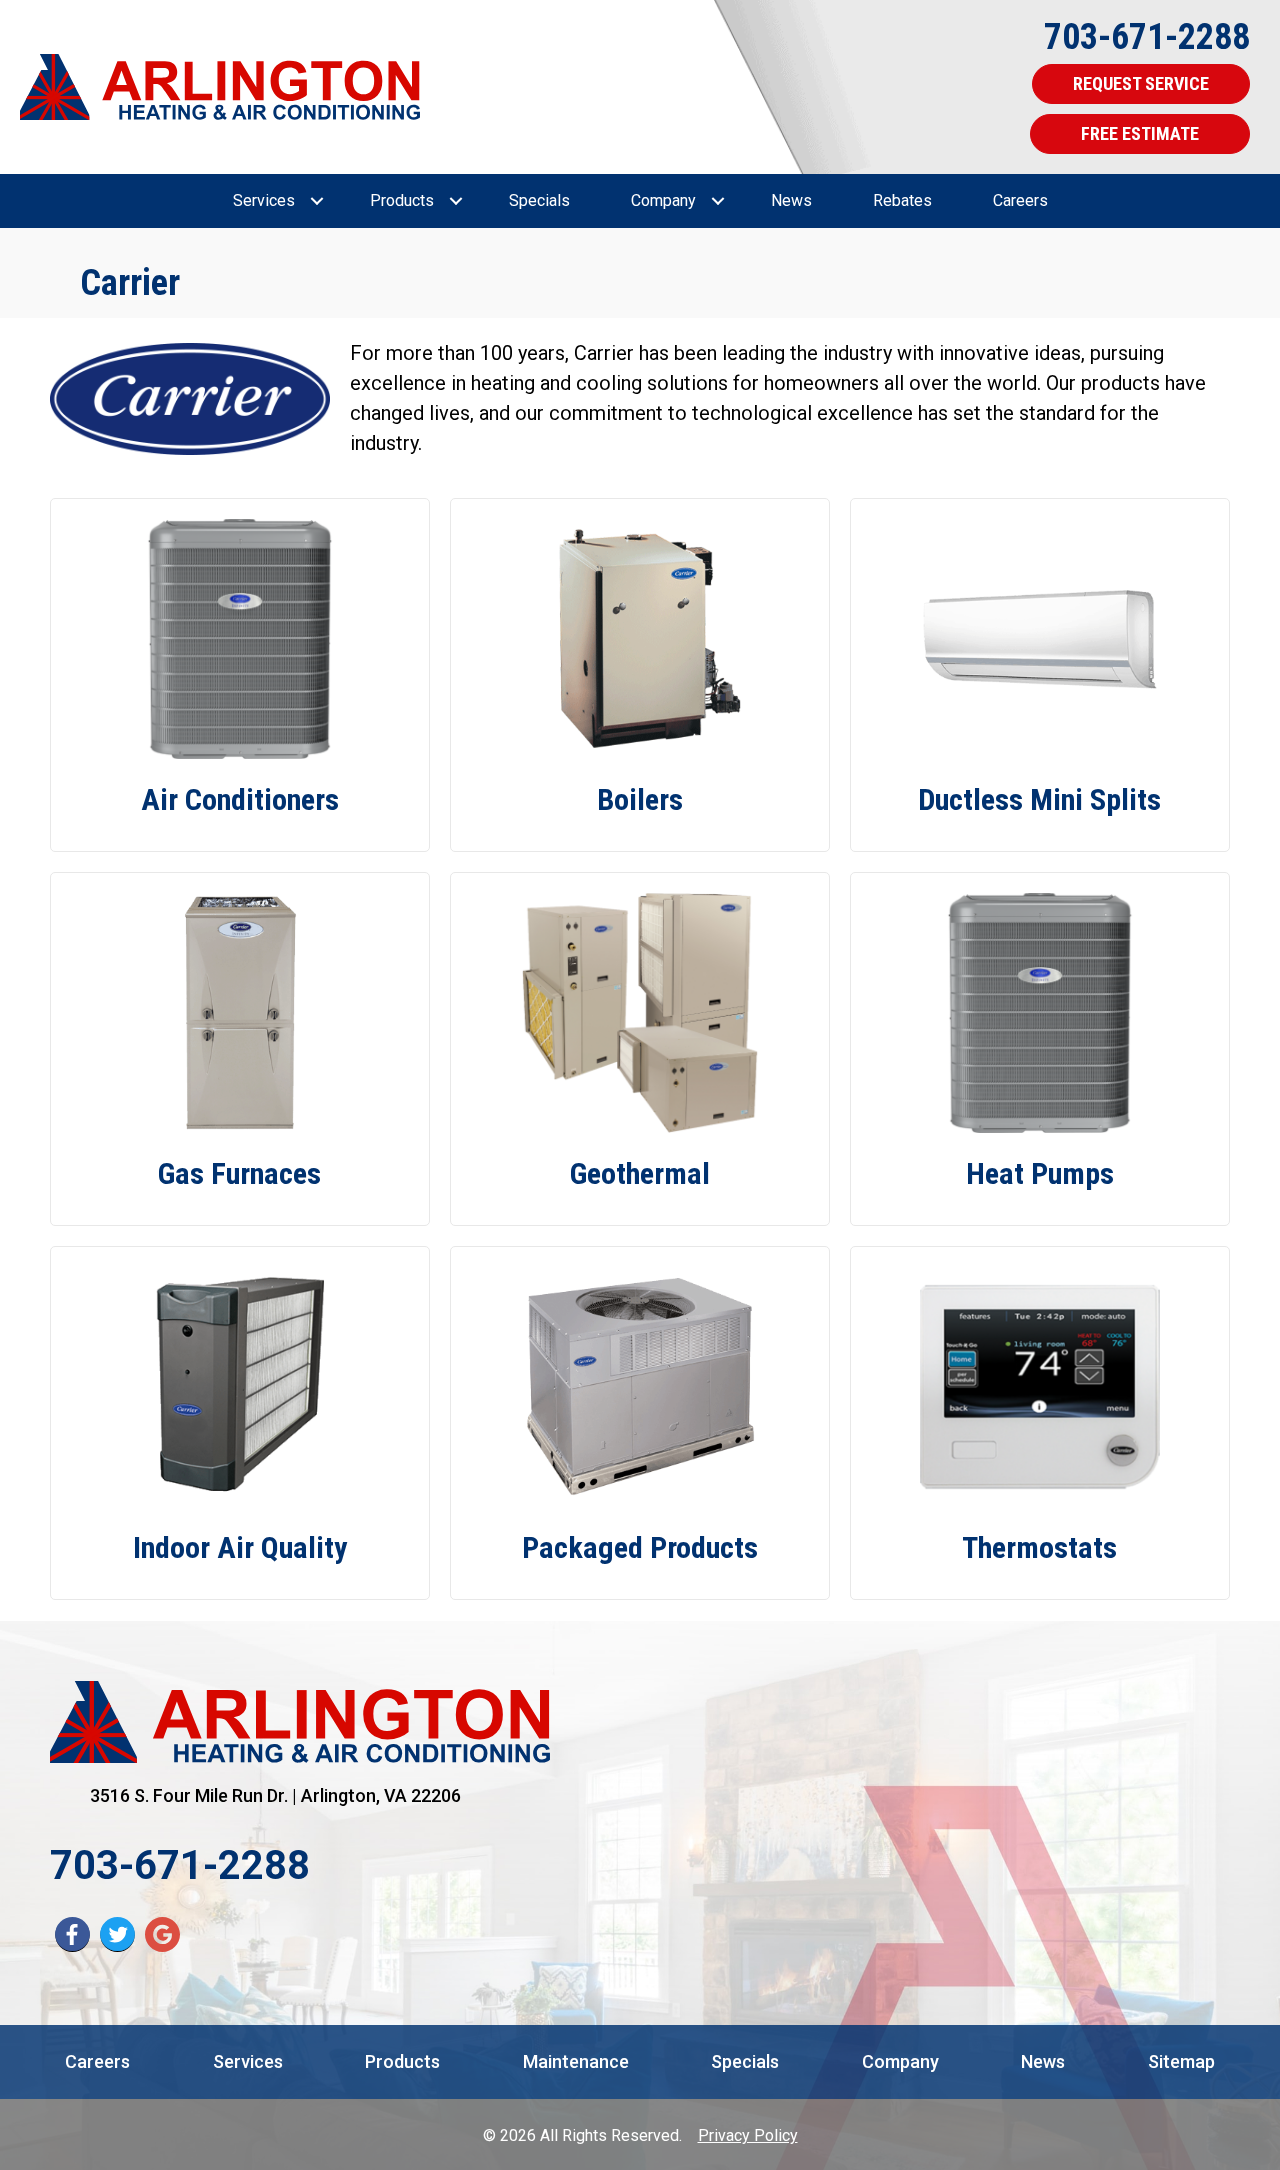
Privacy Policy (748, 2135)
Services (264, 200)
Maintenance (576, 2061)
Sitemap (1181, 2061)
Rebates (902, 200)
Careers (1020, 200)
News (791, 200)
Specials (539, 200)
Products (402, 200)
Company (663, 200)
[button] (317, 201)
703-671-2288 (1147, 37)
